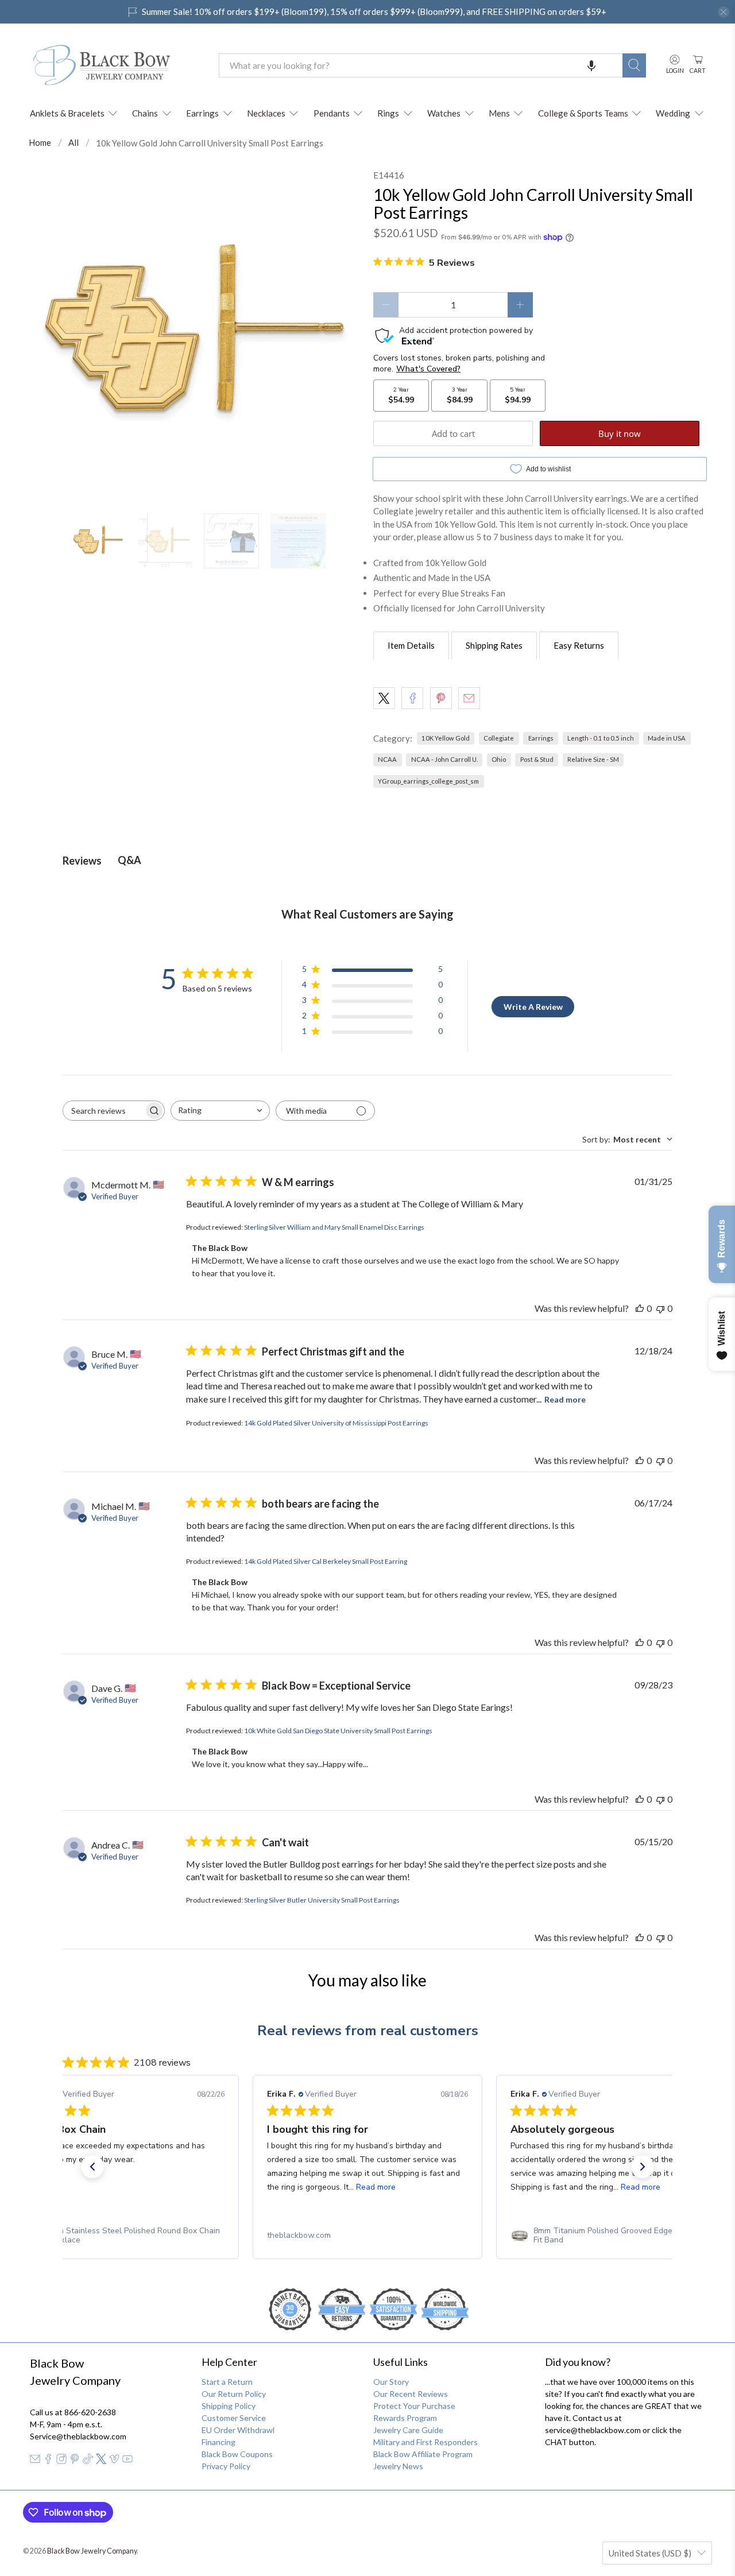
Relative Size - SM (593, 759)
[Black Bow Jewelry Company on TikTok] (88, 2461)
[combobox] (421, 65)
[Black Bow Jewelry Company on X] (101, 2461)
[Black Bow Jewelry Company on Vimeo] (114, 2461)
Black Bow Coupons (237, 2454)
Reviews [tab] (82, 861)
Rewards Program (405, 2418)
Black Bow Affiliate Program (423, 2454)
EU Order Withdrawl (238, 2430)
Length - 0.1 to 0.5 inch (601, 738)
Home (40, 143)
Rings (388, 113)
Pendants (332, 113)
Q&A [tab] (129, 860)
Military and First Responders (425, 2442)
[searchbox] (103, 1111)
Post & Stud (537, 759)
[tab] (411, 645)
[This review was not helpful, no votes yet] (660, 1308)
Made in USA (667, 738)
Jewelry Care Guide (408, 2430)
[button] (591, 65)
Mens (499, 113)
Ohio (499, 759)
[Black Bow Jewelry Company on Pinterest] (75, 2461)
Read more (565, 1399)
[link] (124, 2236)
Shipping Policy (229, 2406)
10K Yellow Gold (446, 738)
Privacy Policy (226, 2466)
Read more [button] (376, 2187)
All (73, 143)
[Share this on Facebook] (412, 698)
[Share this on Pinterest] (441, 698)
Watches (444, 113)
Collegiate (499, 738)
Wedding (673, 113)
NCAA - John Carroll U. (444, 759)
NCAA (387, 759)
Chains (145, 113)
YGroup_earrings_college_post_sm (428, 781)
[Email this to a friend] (469, 698)
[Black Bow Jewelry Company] (115, 65)
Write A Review (533, 1007)
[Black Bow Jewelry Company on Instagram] (61, 2461)
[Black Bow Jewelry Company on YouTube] (127, 2461)
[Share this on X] (384, 698)
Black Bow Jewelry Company (92, 2551)
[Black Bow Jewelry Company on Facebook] (48, 2461)
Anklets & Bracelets (67, 113)
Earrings (202, 113)
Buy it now (620, 433)
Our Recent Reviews (411, 2394)
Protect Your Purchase (414, 2406)
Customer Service (234, 2418)
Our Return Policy (234, 2394)
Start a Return (227, 2382)
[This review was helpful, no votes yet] (640, 1308)
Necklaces (266, 113)
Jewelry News (398, 2466)
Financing (218, 2442)
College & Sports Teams (583, 113)
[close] (724, 12)
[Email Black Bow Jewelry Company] (35, 2461)
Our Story (391, 2382)
